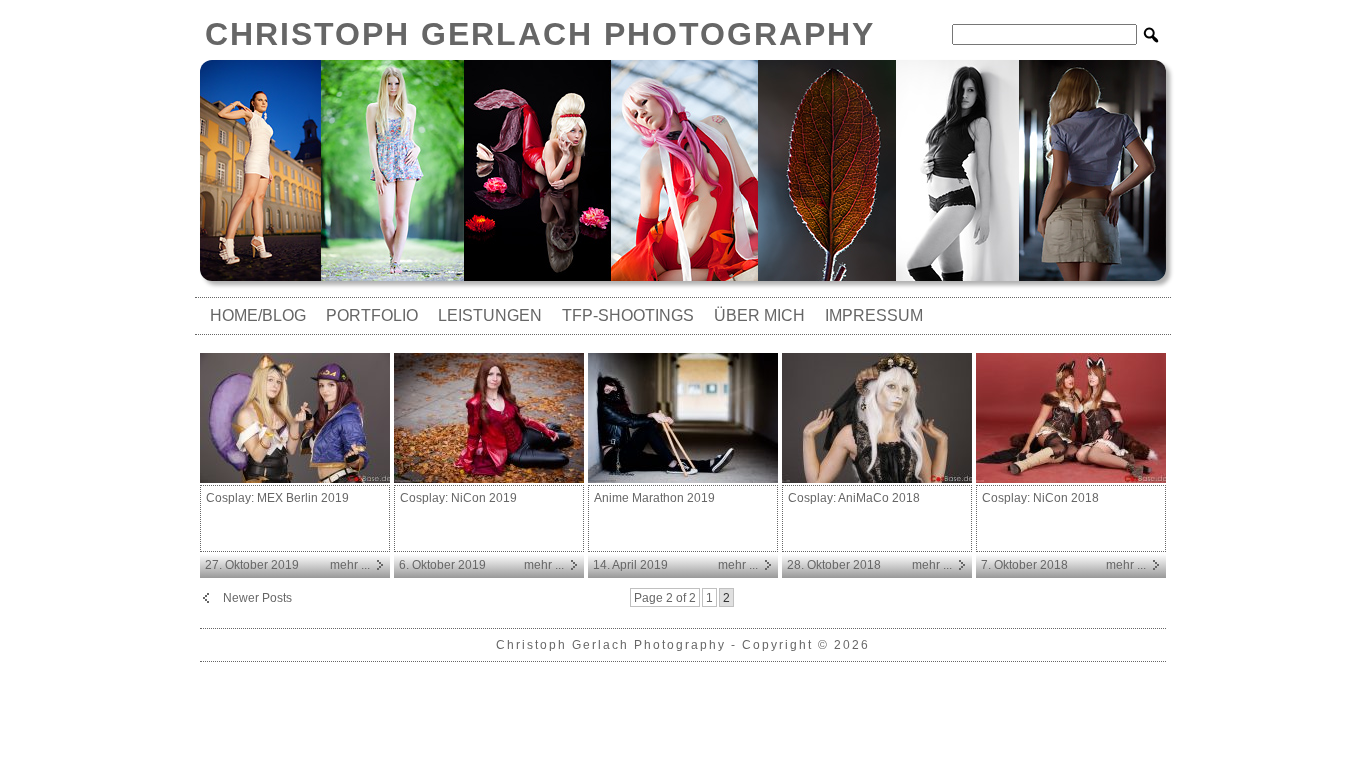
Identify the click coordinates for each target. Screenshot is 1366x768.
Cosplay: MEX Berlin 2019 (277, 498)
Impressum (874, 315)
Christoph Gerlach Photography (540, 34)
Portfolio (372, 315)
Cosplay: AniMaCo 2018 (854, 498)
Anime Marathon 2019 (654, 498)
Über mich (759, 315)
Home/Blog (258, 315)
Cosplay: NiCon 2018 (1040, 498)
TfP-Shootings (628, 315)
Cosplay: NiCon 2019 (458, 498)
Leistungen (490, 315)
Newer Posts (257, 598)
